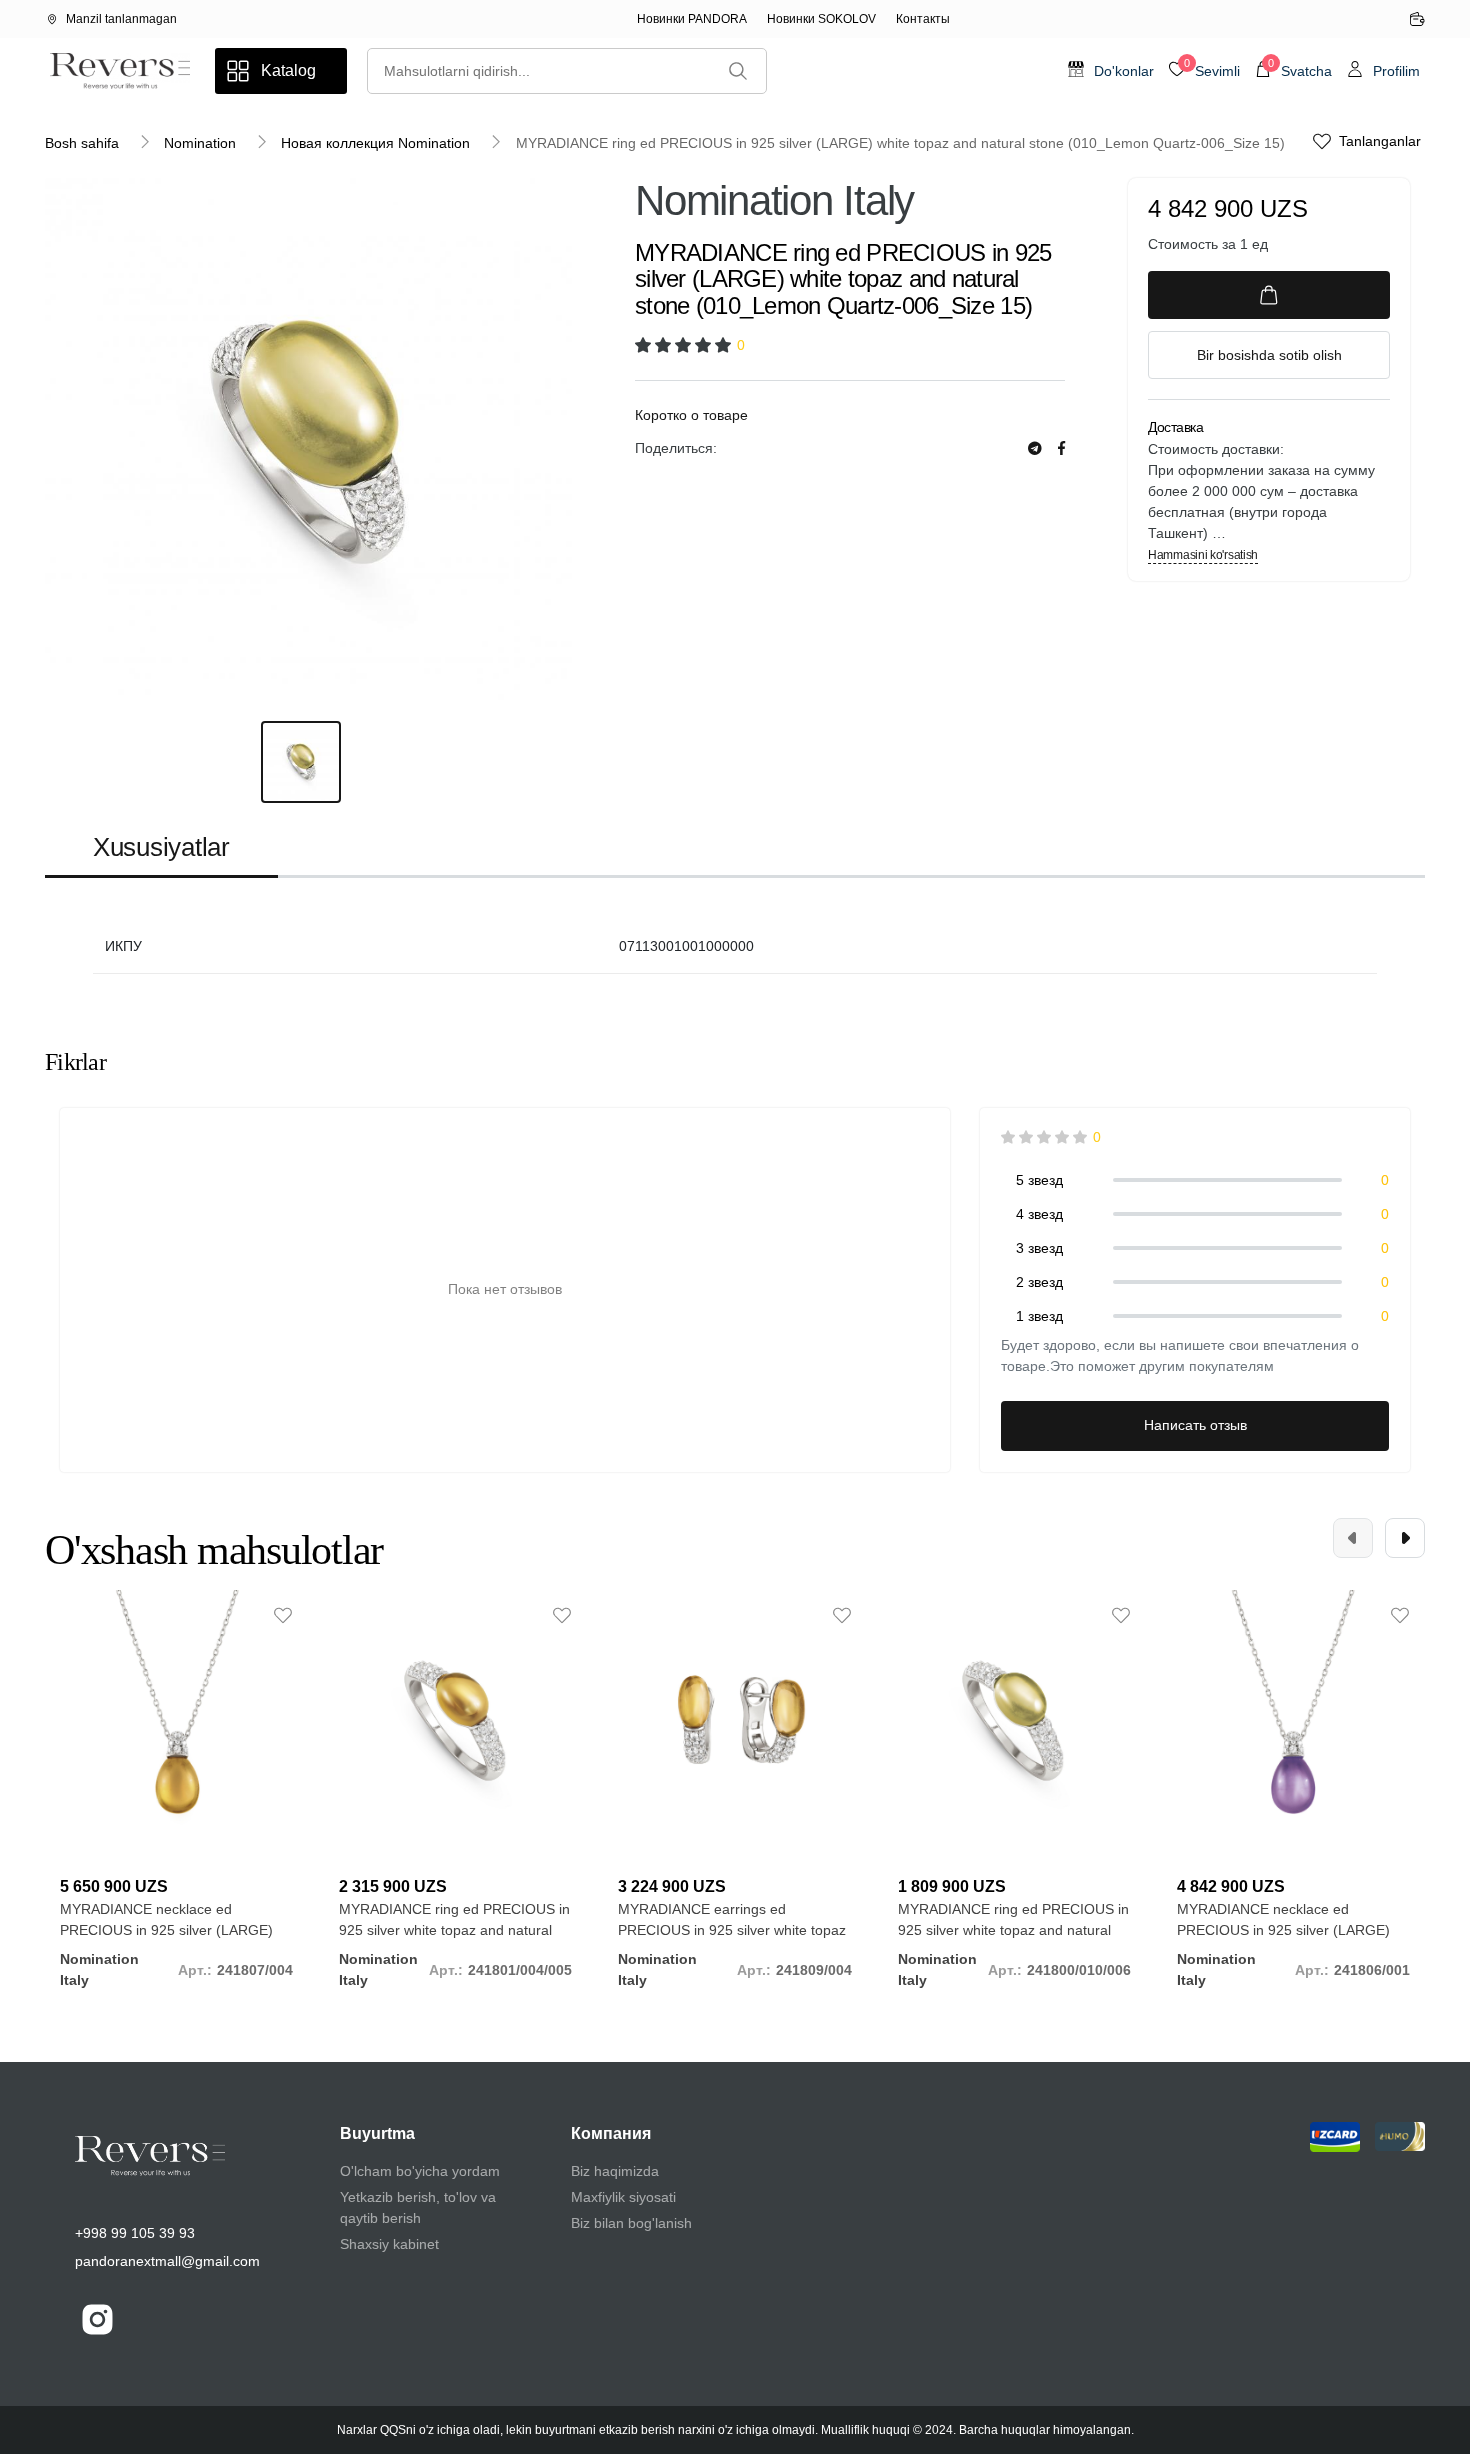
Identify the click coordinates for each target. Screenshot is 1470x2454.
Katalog (288, 70)
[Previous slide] (1353, 1538)
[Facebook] (1061, 448)
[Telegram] (1035, 448)
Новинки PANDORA (692, 19)
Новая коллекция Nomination (375, 143)
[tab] (161, 848)
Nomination (200, 143)
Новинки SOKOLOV (821, 19)
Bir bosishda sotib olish (1269, 355)
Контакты (923, 19)
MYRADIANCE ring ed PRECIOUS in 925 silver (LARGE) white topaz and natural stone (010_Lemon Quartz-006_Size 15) (900, 143)
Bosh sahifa (82, 143)
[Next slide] (1405, 1538)
